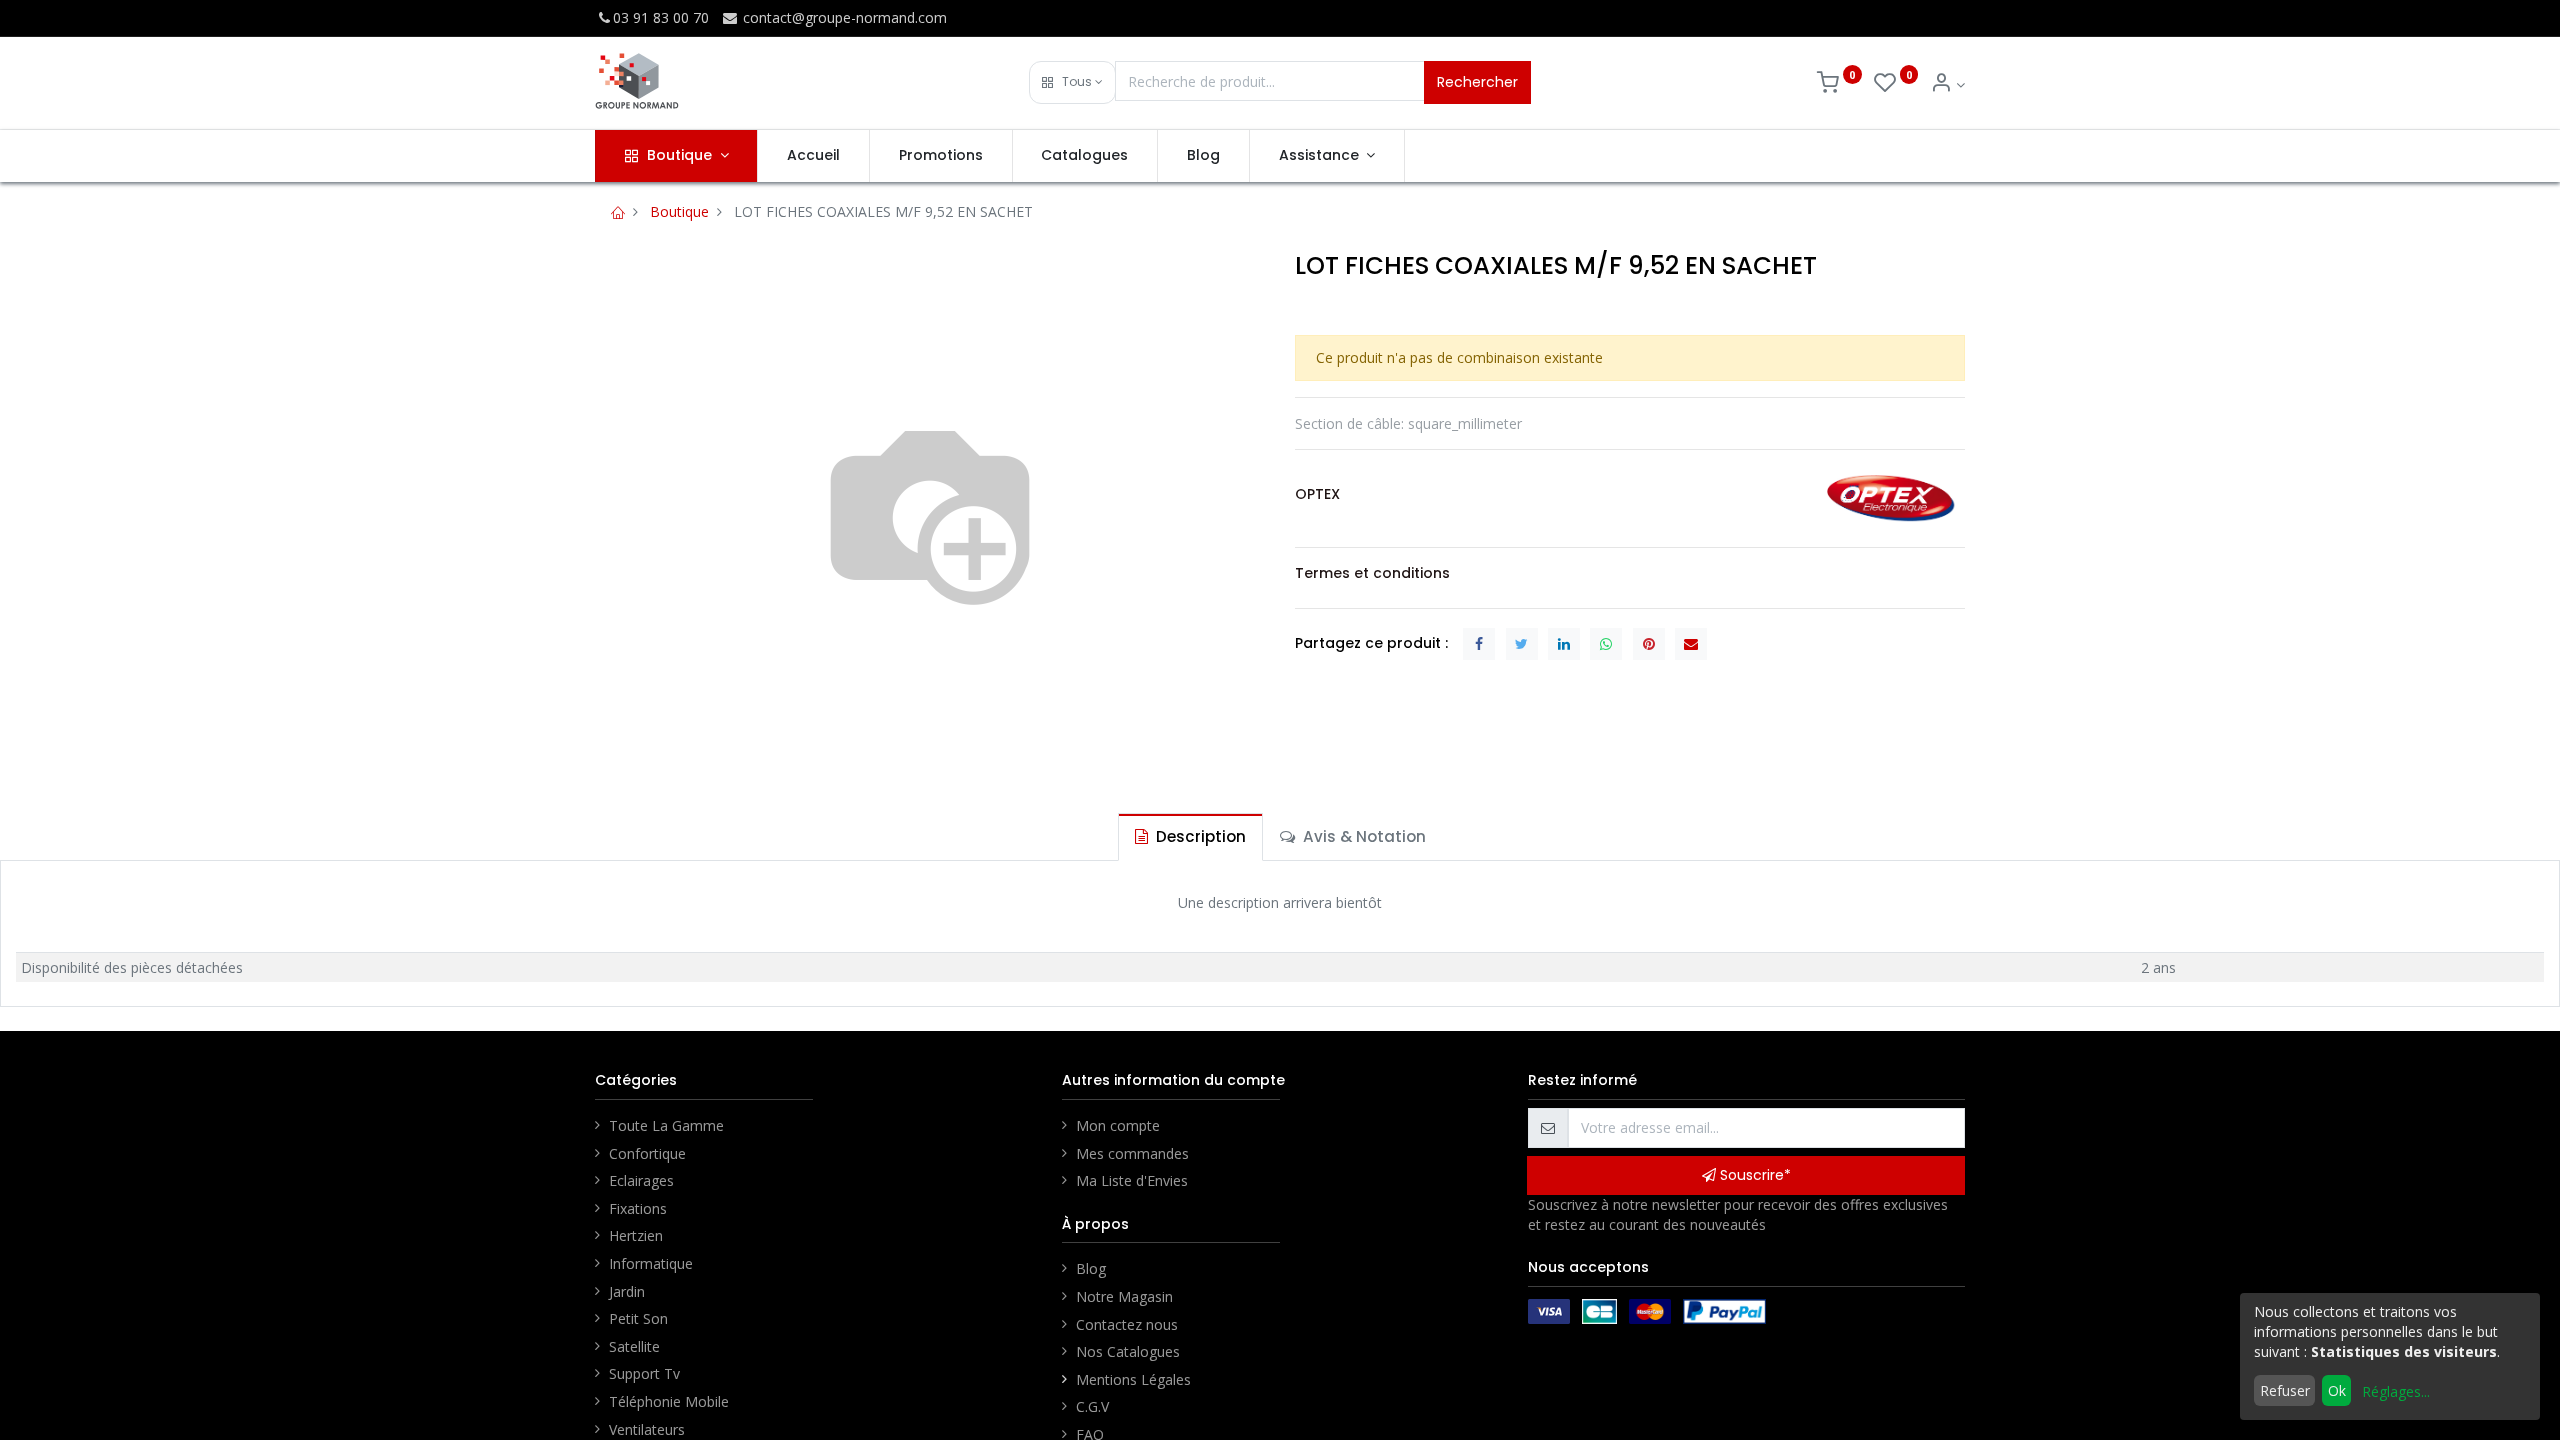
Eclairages (641, 1180)
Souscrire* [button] (1753, 1175)
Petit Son (638, 1318)
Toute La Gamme (666, 1125)
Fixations (638, 1208)
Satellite (634, 1346)
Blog (1091, 1268)
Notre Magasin (1124, 1296)
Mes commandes (1132, 1153)
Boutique (679, 211)
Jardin (627, 1291)
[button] (1072, 82)
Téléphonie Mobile (669, 1401)
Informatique (651, 1263)
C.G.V (1092, 1406)
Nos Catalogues (1128, 1351)
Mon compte (1118, 1125)
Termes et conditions (1372, 573)
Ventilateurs (647, 1429)
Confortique (647, 1153)
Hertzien (636, 1235)
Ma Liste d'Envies (1132, 1180)
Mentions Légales (1135, 1379)
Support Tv (644, 1373)
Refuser (2285, 1390)
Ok (2337, 1390)
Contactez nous (1127, 1324)
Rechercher (1477, 82)
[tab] (1190, 836)
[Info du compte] (1947, 84)
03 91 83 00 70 (661, 17)
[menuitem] (813, 156)
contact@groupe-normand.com (843, 17)
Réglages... (2396, 1391)
